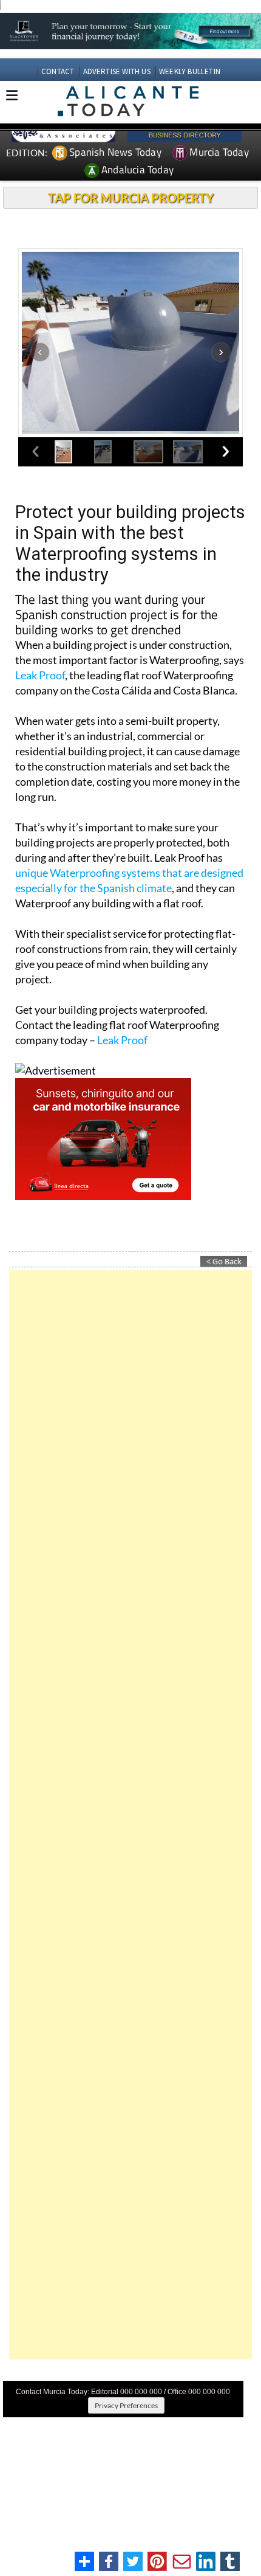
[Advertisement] (130, 1815)
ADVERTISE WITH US (117, 71)
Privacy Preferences (126, 2405)
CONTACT (58, 71)
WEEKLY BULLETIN (190, 71)
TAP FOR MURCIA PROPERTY (131, 198)
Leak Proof (40, 675)
